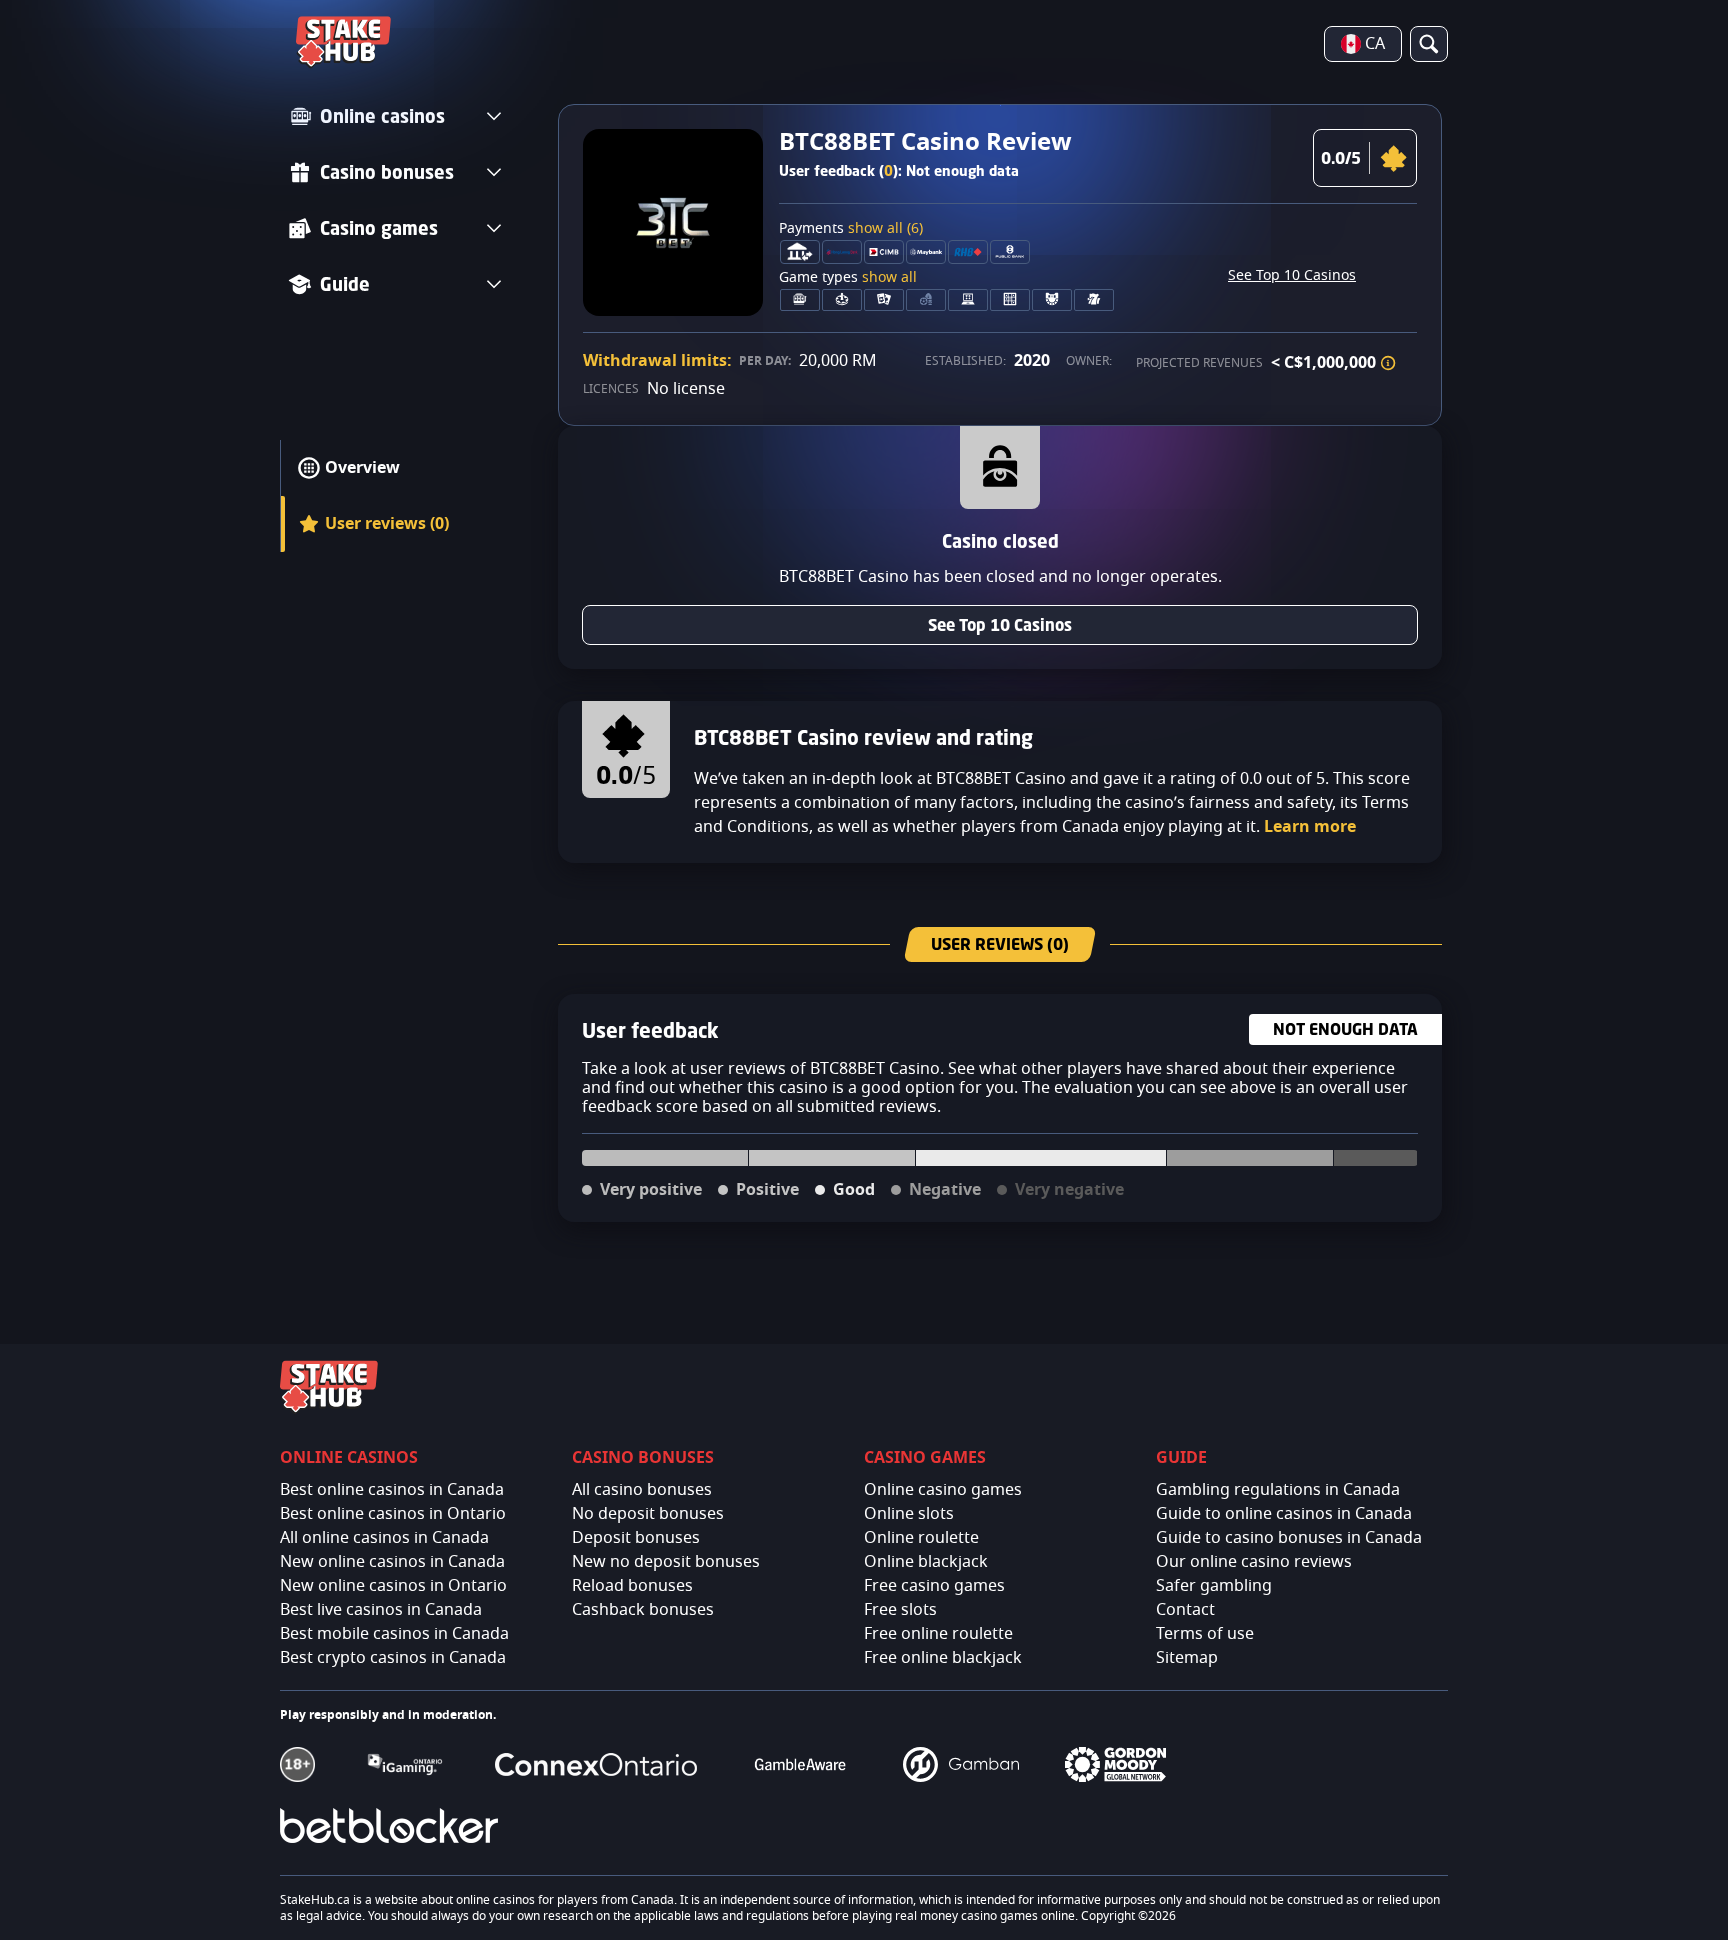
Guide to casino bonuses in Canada (1289, 1538)
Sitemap (1187, 1658)
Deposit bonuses (636, 1538)
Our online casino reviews (1254, 1562)
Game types (848, 278)
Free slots (900, 1610)
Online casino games (943, 1490)
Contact (1185, 1610)
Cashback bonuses (643, 1610)
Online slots (909, 1514)
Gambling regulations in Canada (1278, 1490)
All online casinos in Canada (384, 1538)
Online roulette (921, 1538)
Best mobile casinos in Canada (394, 1634)
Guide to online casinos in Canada (1284, 1514)
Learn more (1310, 827)
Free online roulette (938, 1634)
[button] (1388, 363)
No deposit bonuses (648, 1514)
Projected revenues (1199, 363)
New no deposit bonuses (666, 1562)
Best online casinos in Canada (392, 1490)
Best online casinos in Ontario (393, 1514)
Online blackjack (926, 1562)
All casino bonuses (642, 1490)
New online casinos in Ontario (393, 1586)
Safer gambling (1214, 1586)
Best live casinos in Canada (381, 1610)
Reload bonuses (632, 1586)
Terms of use (1205, 1634)
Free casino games (934, 1586)
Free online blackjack (943, 1658)
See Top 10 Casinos (1292, 276)
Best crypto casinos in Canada (393, 1658)
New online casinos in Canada (392, 1562)
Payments (851, 229)
